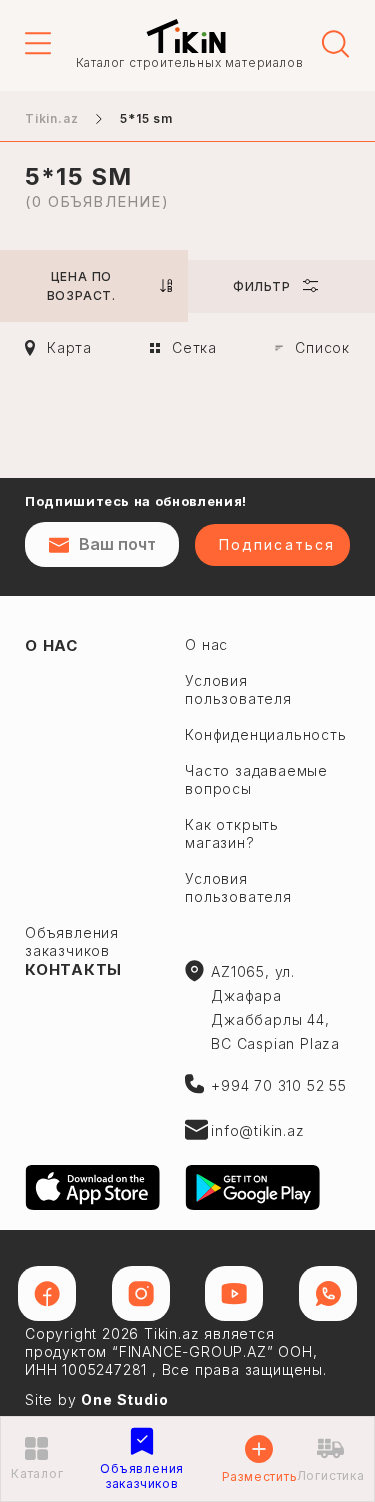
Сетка (194, 347)
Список (322, 347)
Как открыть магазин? (232, 833)
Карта (69, 347)
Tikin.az (186, 36)
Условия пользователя (238, 887)
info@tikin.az (257, 1130)
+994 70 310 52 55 (279, 1085)
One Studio (124, 1399)
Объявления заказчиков (72, 941)
